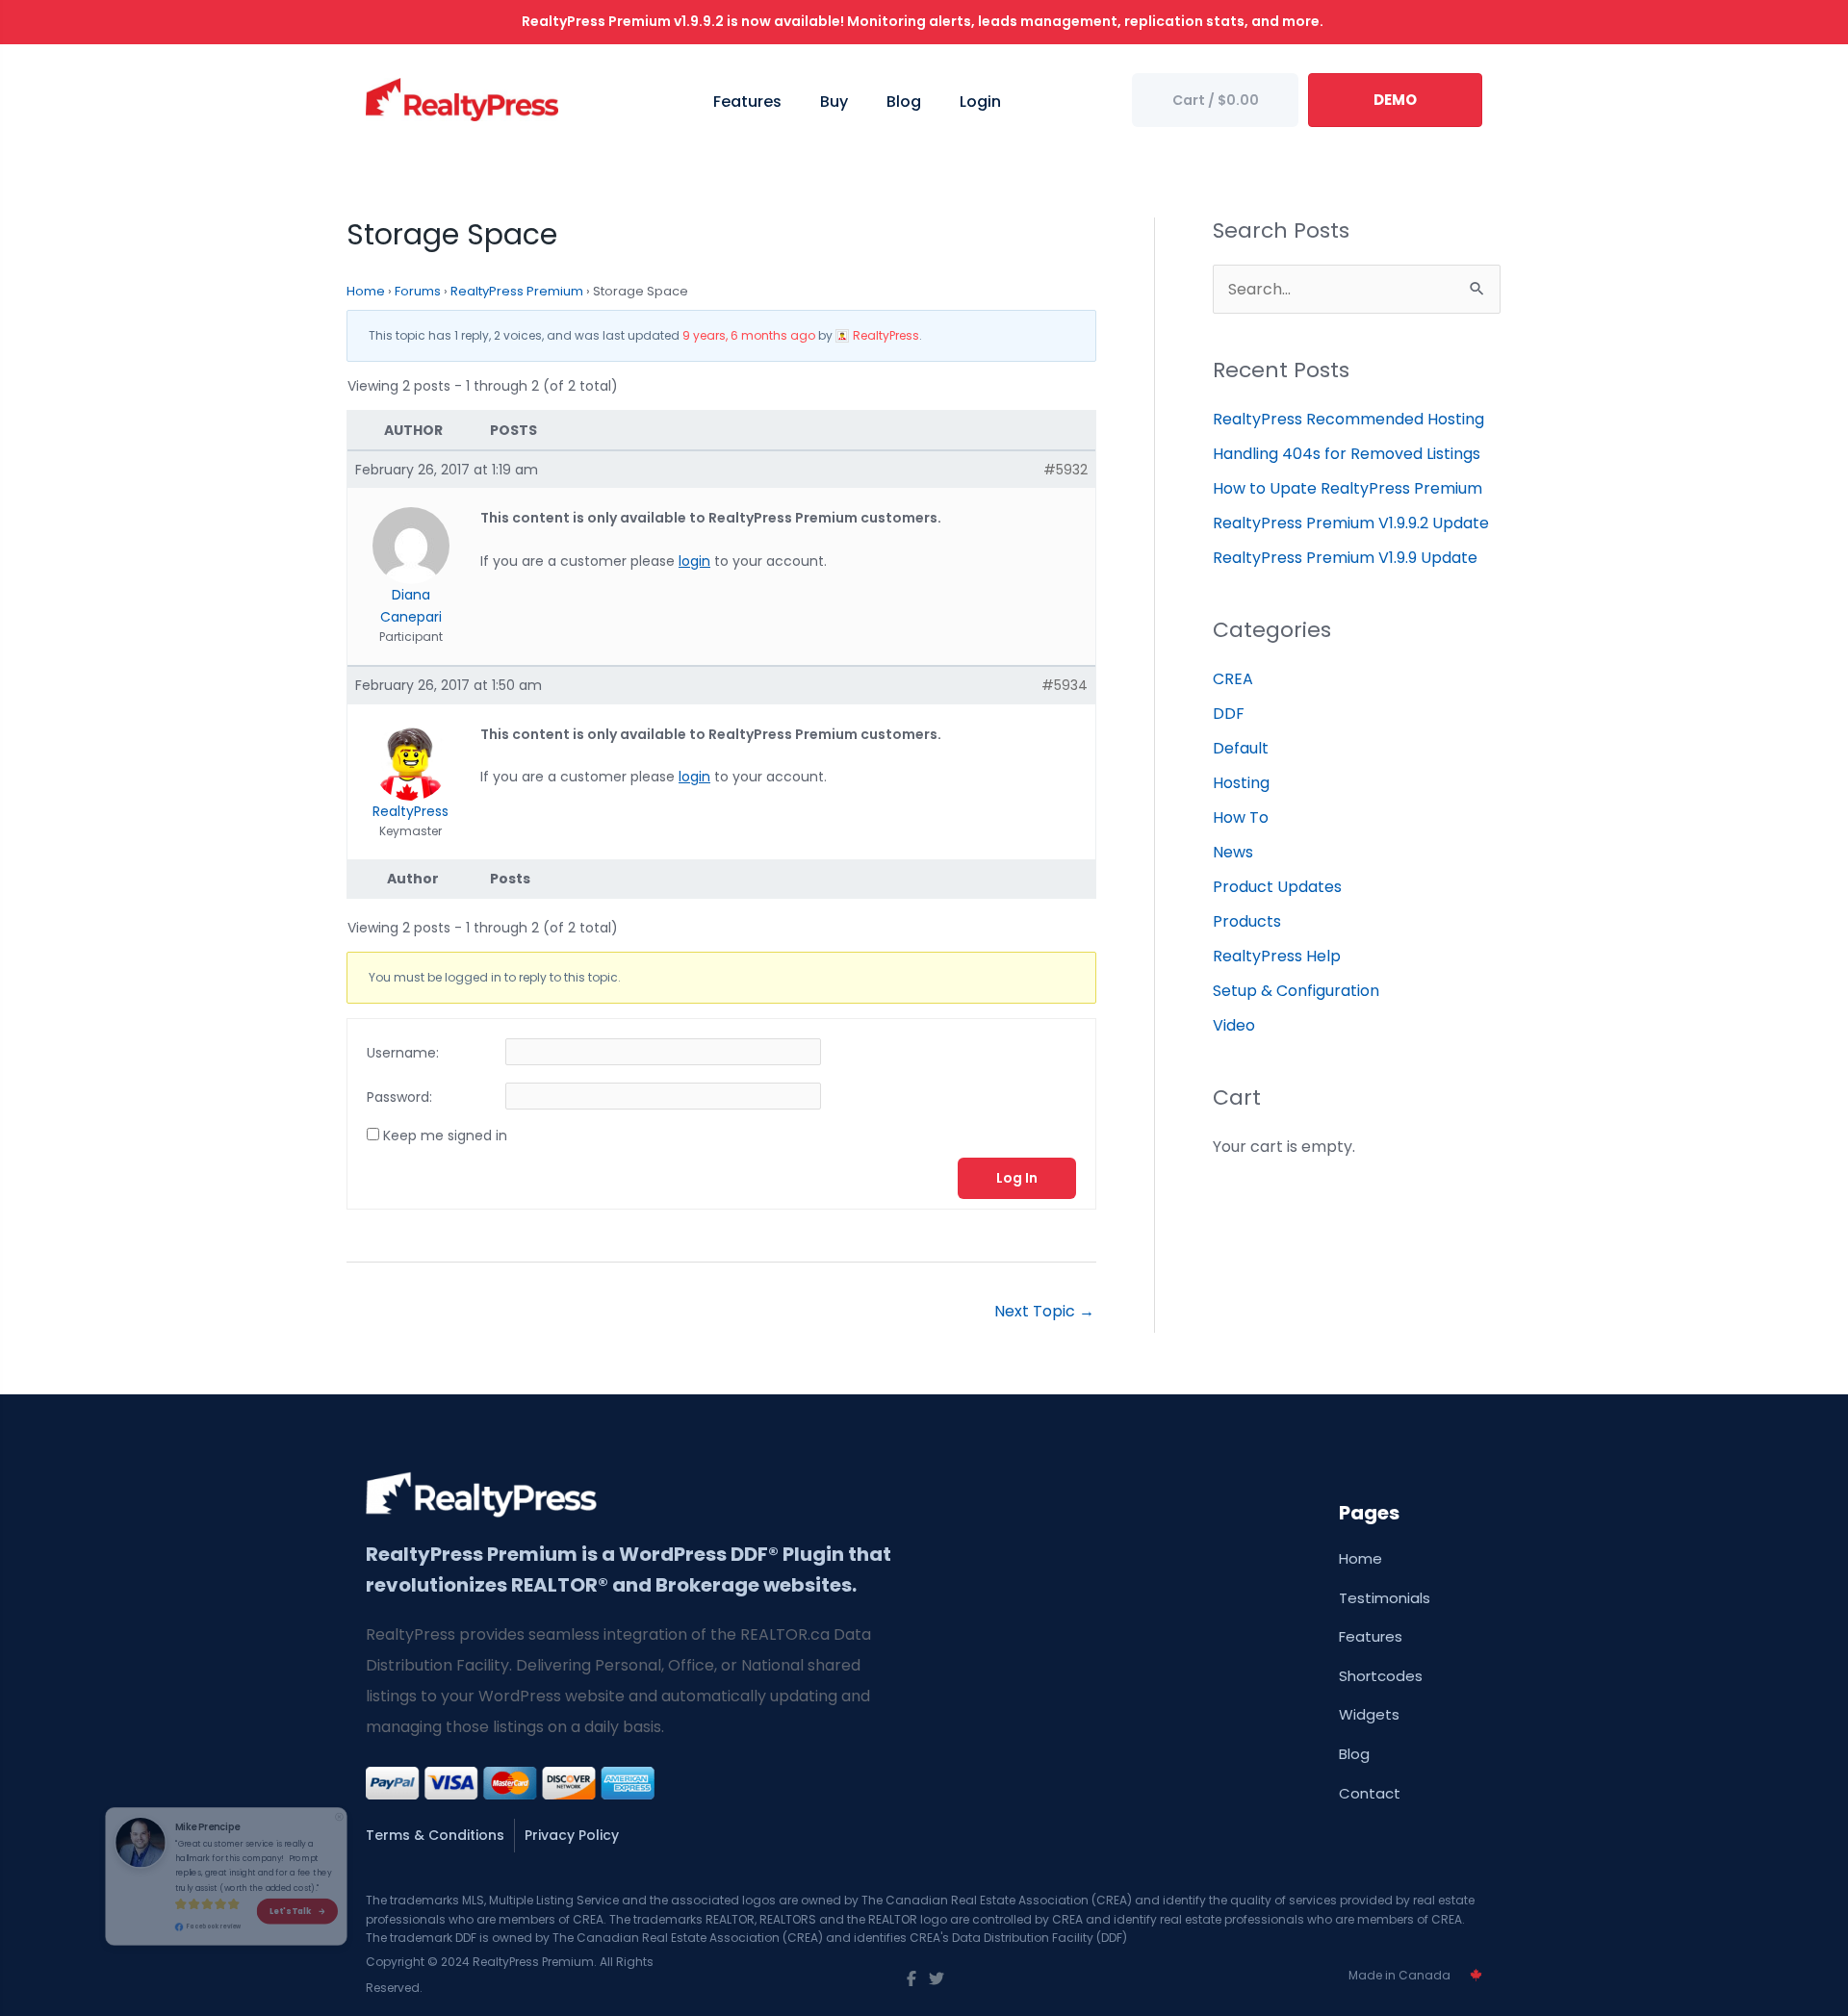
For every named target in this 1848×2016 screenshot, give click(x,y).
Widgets (1369, 1714)
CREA (1233, 679)
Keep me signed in (445, 1136)
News (1233, 852)
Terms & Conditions (435, 1835)
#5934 (1065, 685)
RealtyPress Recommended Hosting (1348, 419)
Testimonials (1385, 1598)
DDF (1229, 714)
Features (1371, 1636)
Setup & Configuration (1296, 991)
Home (366, 291)
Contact (1370, 1793)
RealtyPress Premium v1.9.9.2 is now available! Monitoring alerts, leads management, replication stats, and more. (924, 21)
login (694, 561)
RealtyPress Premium (517, 291)
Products (1247, 921)
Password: (399, 1097)
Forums (418, 291)
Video (1234, 1025)
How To (1241, 817)
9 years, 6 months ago (749, 335)
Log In (1017, 1178)
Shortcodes (1381, 1676)
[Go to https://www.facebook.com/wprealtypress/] (911, 1979)
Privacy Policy (572, 1835)
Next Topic (1044, 1311)
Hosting (1241, 783)
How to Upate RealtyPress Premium (1347, 488)
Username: (403, 1053)
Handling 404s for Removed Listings (1347, 454)
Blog (1354, 1754)
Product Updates (1277, 887)
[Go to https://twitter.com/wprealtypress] (937, 1979)
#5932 (1065, 470)
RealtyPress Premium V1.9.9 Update (1345, 558)
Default (1241, 748)
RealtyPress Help (1277, 956)
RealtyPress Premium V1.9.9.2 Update (1351, 523)
